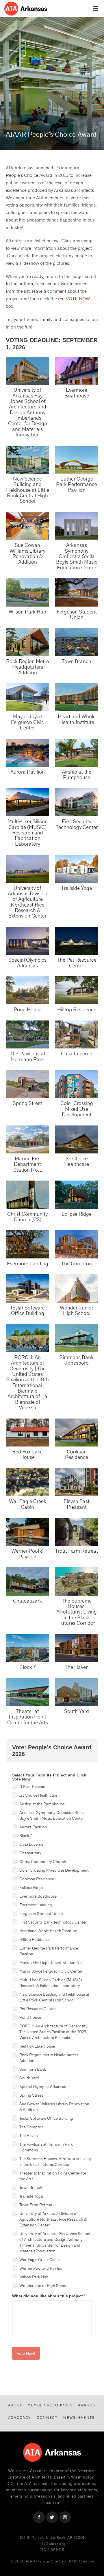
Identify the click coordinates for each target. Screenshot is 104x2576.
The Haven (77, 1667)
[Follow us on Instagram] (65, 2517)
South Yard (77, 1711)
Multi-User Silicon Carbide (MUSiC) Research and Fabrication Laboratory (28, 832)
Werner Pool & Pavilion (27, 1554)
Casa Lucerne (77, 1054)
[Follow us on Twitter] (52, 2517)
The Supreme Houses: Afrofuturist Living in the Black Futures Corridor (77, 1612)
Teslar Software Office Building (27, 1310)
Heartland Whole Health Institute (77, 719)
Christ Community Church (43, 1862)
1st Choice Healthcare (77, 1161)
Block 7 (28, 1667)
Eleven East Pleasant (77, 1504)
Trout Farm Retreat (77, 1551)
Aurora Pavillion (33, 1827)
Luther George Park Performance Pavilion (77, 484)
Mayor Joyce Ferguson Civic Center (27, 722)
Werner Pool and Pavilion (41, 2268)
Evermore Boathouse (77, 393)
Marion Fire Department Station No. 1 (28, 1164)
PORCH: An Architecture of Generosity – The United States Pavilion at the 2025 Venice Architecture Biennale (55, 2032)
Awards (87, 2405)
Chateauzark (27, 1601)
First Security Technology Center (77, 824)
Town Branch (77, 661)
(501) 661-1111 (52, 2550)
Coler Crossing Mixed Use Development (77, 1109)
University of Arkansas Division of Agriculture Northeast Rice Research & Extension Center (28, 902)
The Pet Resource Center (77, 963)
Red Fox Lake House (27, 1454)
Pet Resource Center (38, 2009)
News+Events (79, 2418)
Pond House (27, 1009)
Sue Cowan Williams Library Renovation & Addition (27, 553)
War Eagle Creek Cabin (28, 1504)
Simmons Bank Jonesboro (77, 1360)
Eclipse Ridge (77, 1214)
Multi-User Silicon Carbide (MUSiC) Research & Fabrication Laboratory (51, 1983)
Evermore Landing (28, 1263)
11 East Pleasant (33, 1787)
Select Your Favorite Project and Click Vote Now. (49, 1777)
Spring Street (27, 1103)
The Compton (77, 1263)
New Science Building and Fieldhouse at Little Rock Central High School (28, 490)
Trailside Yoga (77, 888)
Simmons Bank (33, 2069)
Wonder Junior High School (77, 1310)
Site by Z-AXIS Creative (73, 2561)
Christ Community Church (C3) (27, 1217)
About (15, 2405)
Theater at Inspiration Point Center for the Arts (28, 1717)
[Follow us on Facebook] (39, 2517)
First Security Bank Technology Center (53, 1922)
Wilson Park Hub (27, 612)
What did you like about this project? (49, 2296)
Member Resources (50, 2405)
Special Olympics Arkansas (27, 963)
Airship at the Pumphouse (77, 774)
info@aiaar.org (52, 2544)
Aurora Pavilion (28, 772)
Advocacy (19, 2418)
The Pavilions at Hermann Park (28, 1056)
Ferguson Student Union (77, 614)
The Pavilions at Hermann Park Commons (46, 2147)
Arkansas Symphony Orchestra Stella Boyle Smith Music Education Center (77, 556)
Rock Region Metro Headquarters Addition (28, 667)
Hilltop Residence (77, 1009)
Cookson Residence (77, 1454)
